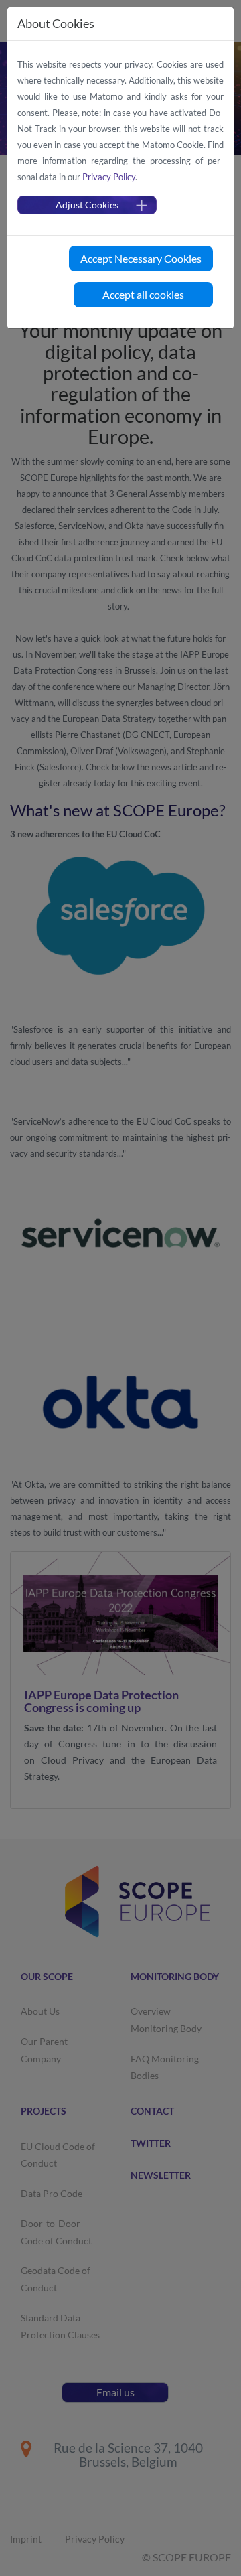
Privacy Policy (109, 177)
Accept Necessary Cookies (141, 258)
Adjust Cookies (87, 205)
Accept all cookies (143, 294)
